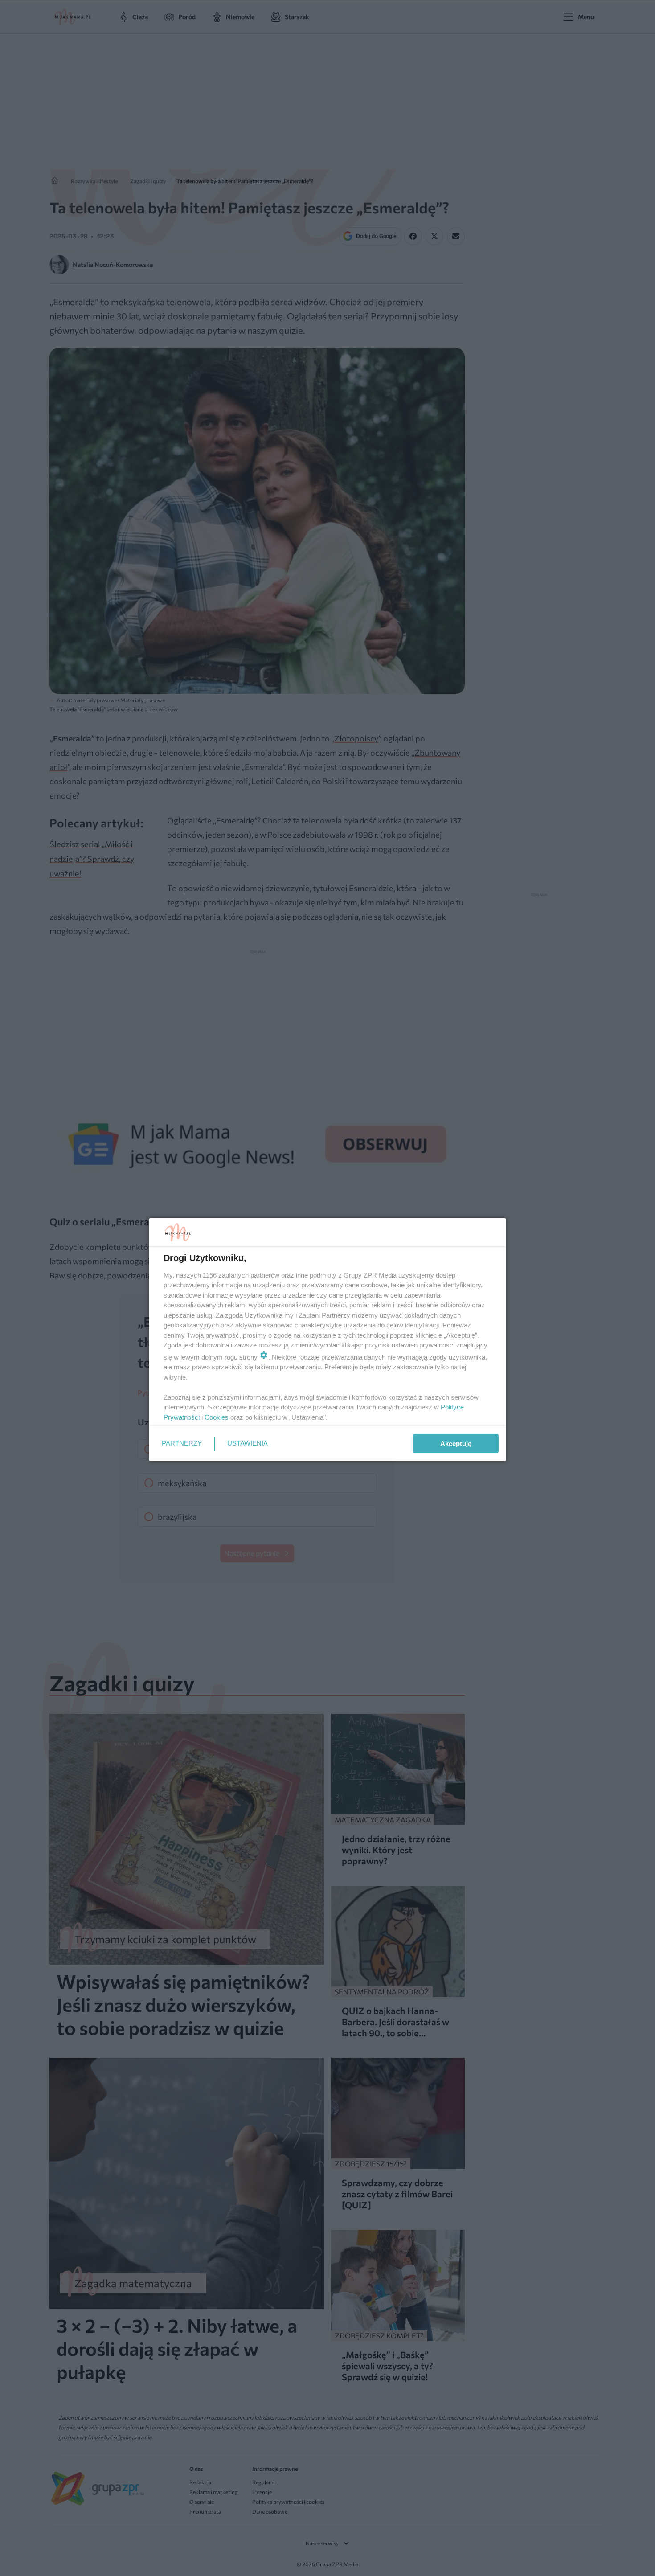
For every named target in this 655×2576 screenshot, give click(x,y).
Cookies (217, 1417)
